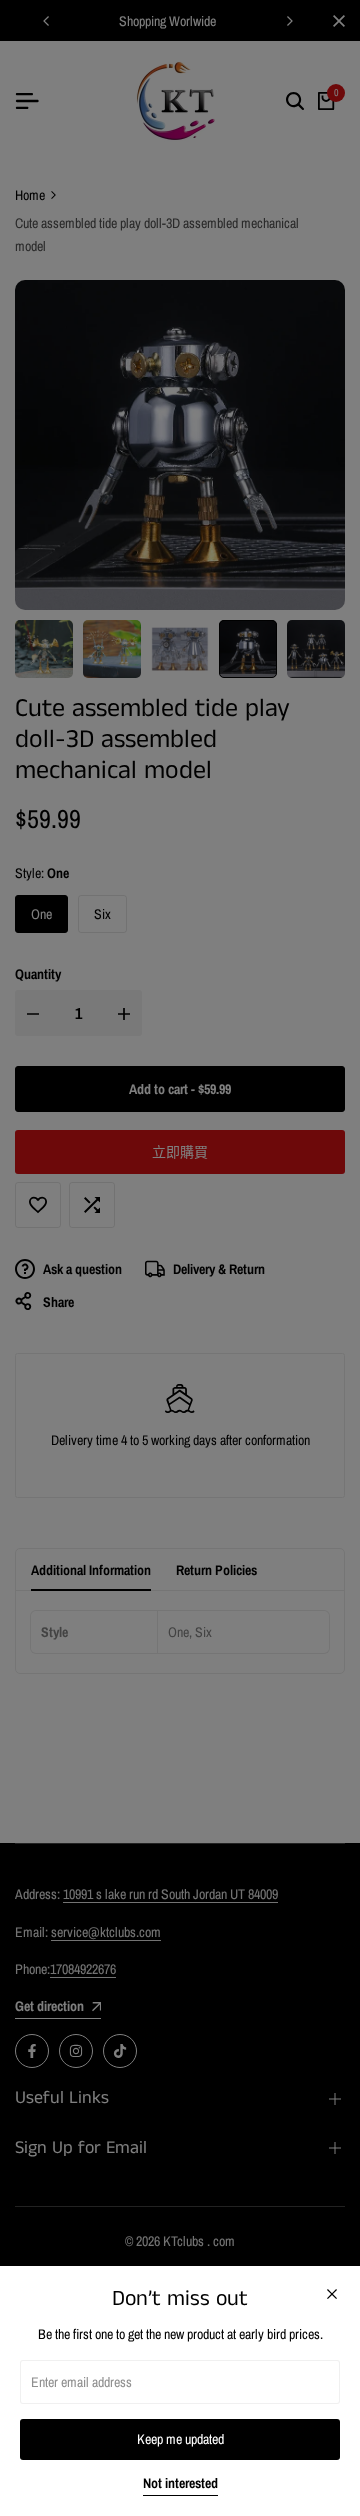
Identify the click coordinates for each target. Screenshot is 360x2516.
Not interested (180, 2483)
